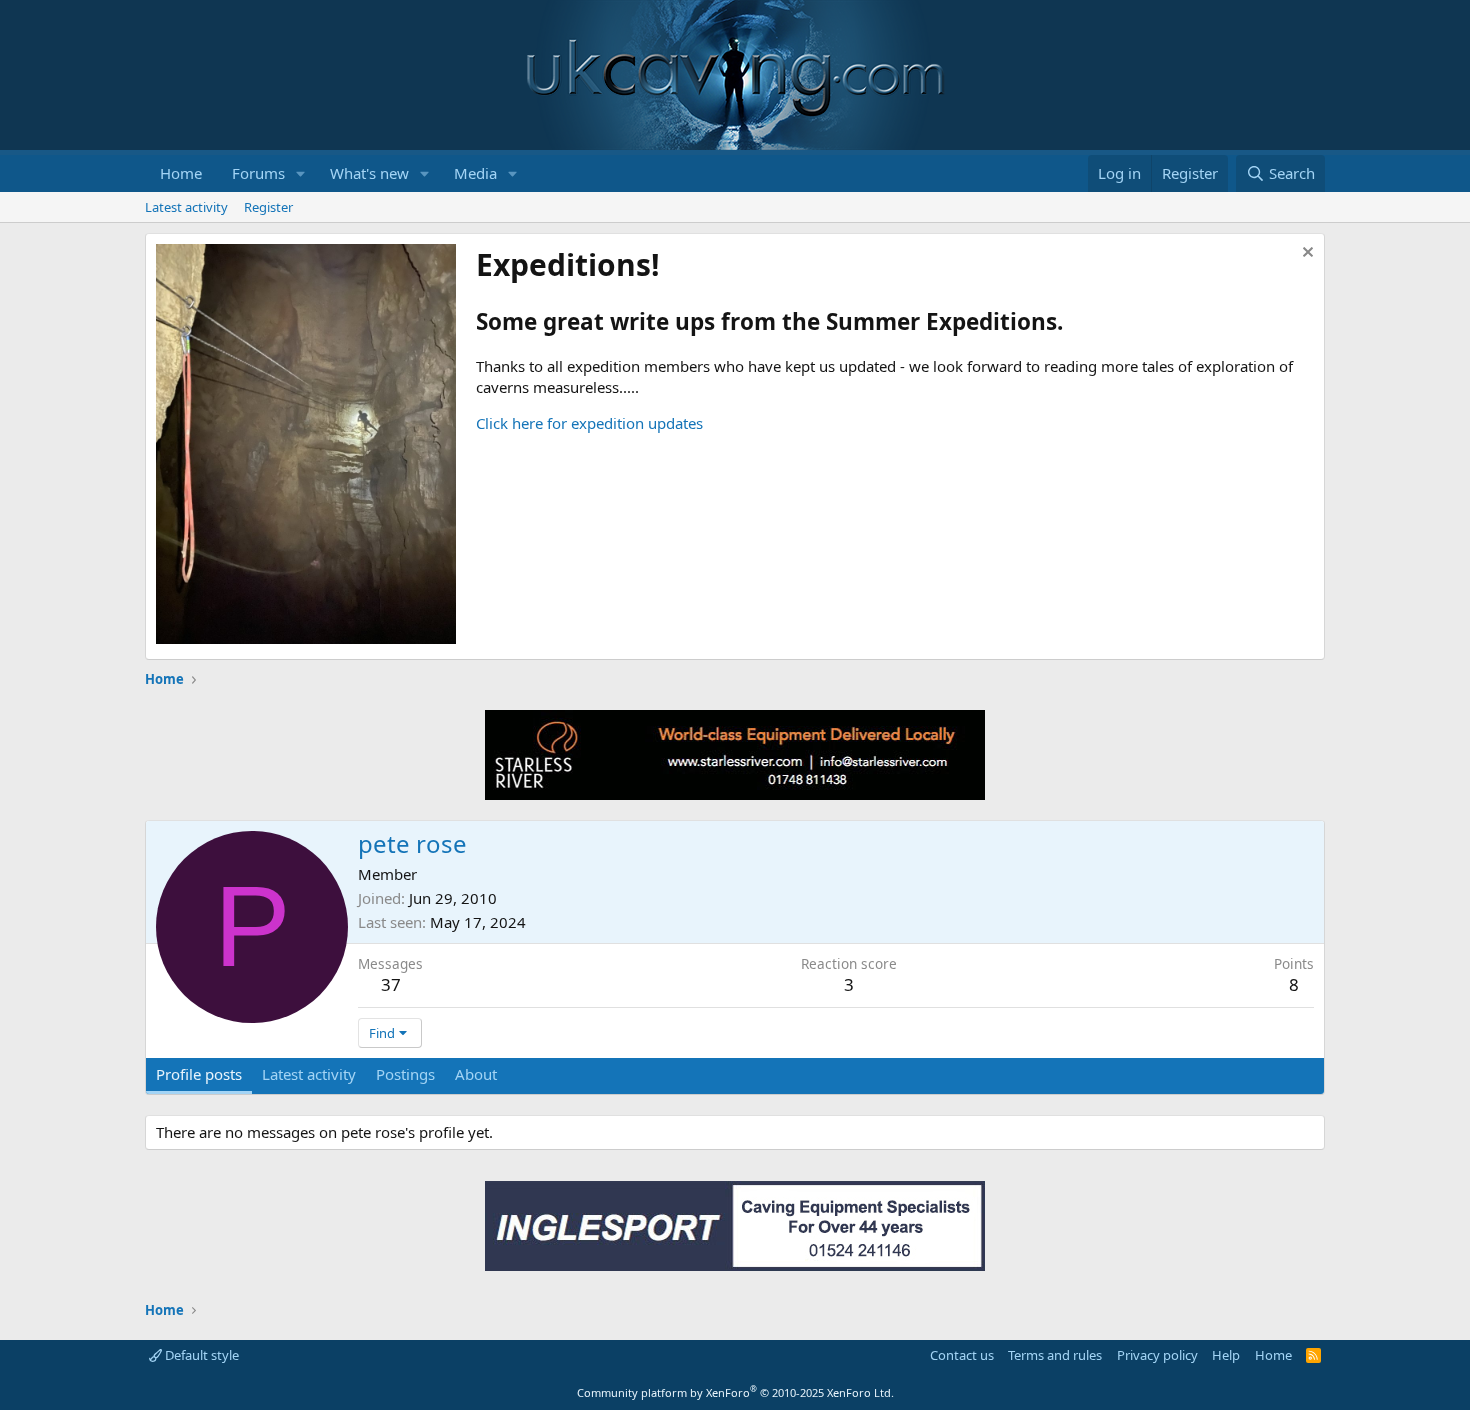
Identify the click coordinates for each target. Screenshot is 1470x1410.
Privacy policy (1157, 1355)
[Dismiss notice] (1305, 254)
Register (268, 207)
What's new (369, 173)
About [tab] (476, 1074)
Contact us (962, 1355)
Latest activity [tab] (309, 1074)
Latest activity (186, 207)
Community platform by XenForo (735, 1392)
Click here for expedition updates (589, 423)
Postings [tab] (405, 1074)
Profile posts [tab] (199, 1074)
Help (1226, 1355)
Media (475, 173)
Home (181, 173)
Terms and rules (1055, 1355)
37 (391, 984)
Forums (258, 173)
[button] (301, 173)
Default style (200, 1355)
